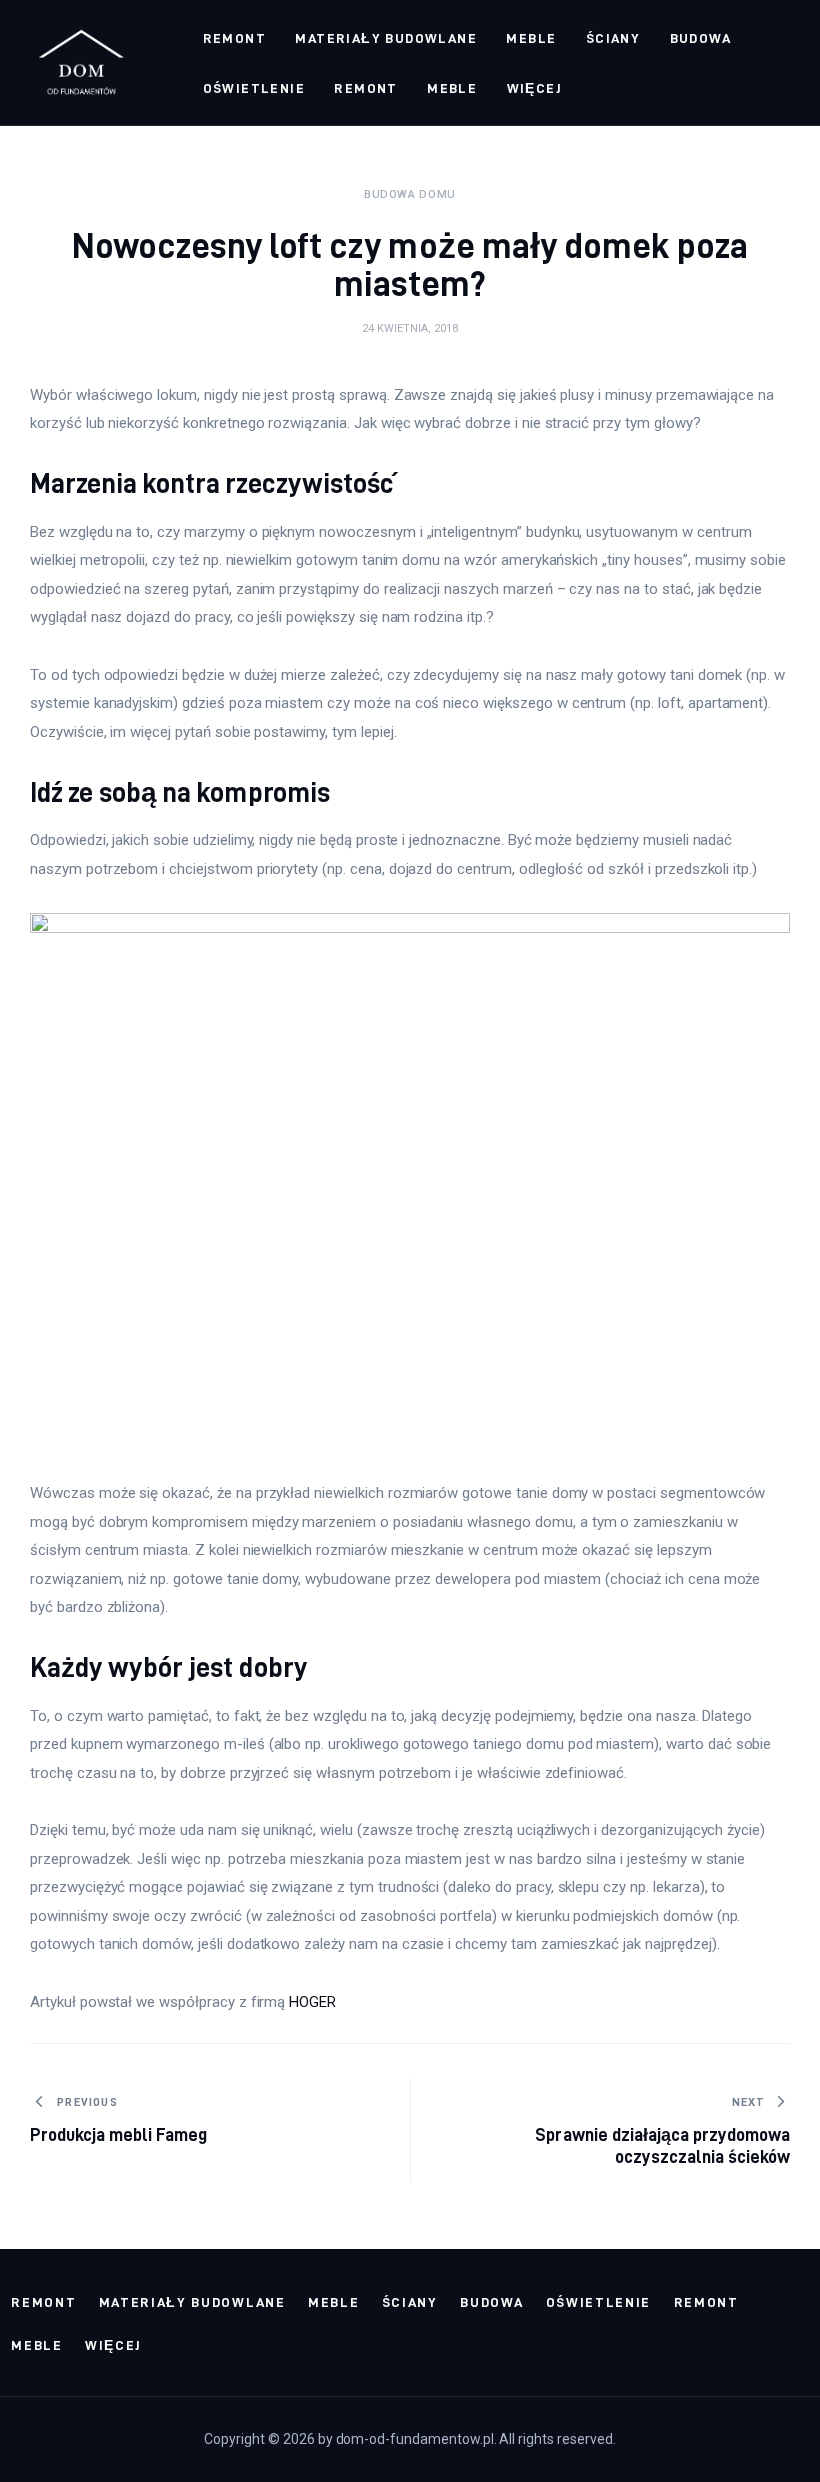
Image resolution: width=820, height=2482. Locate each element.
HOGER (312, 2002)
